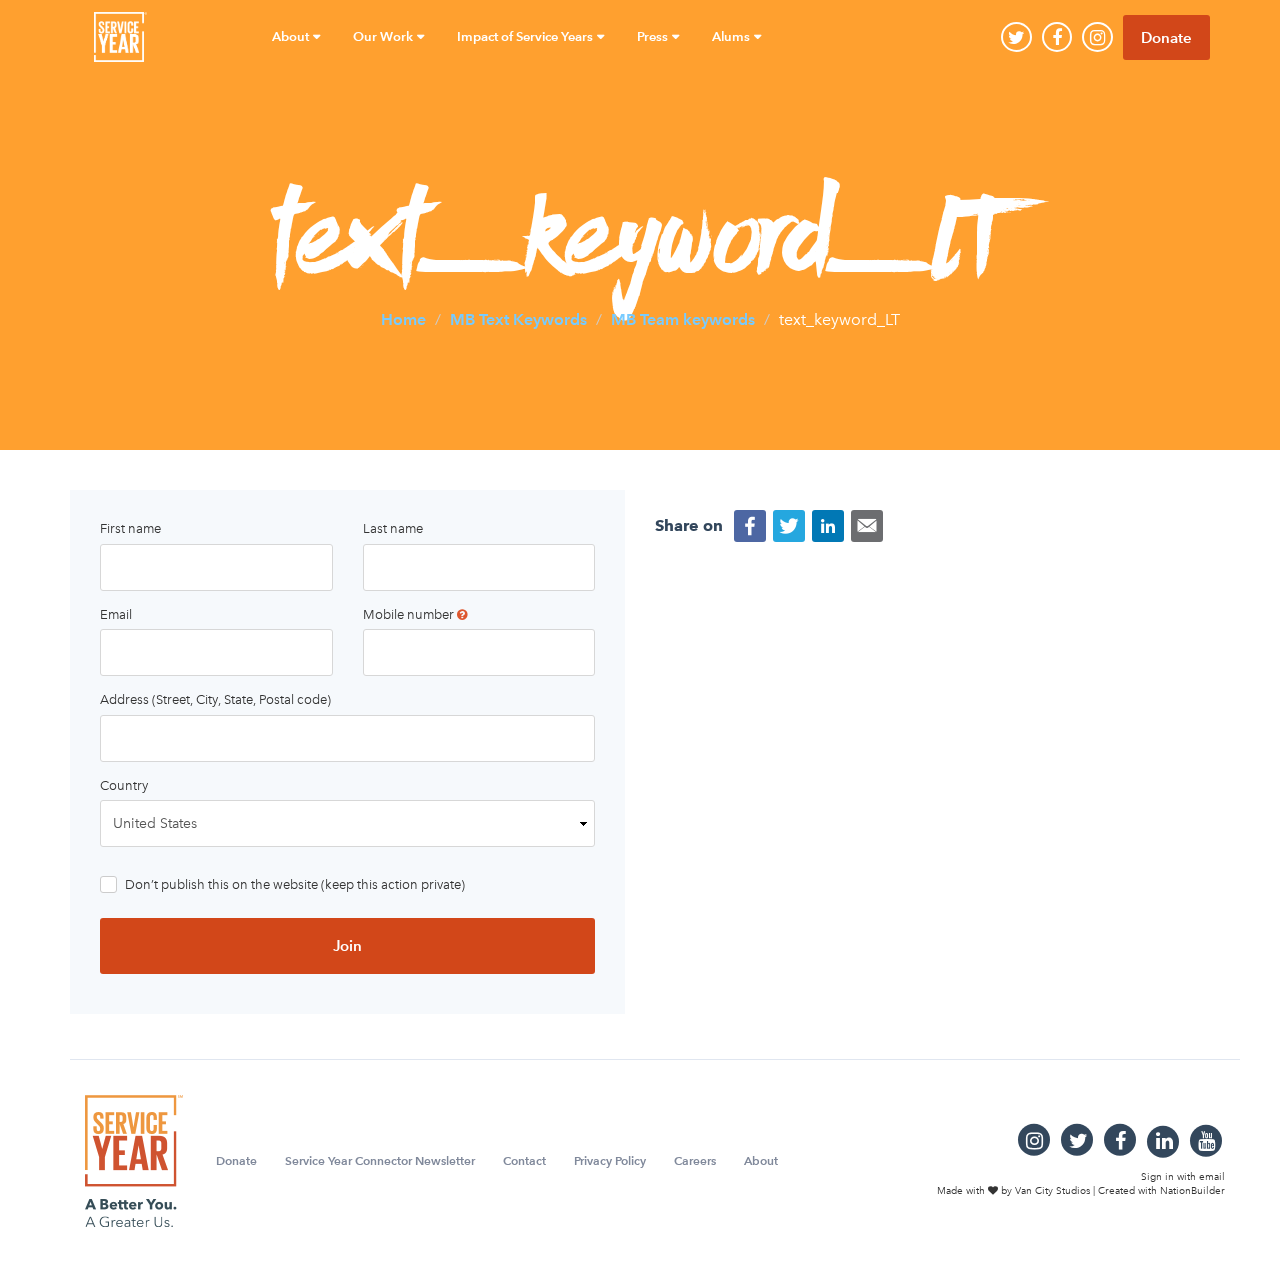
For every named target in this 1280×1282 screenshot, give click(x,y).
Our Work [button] (384, 36)
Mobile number (410, 614)
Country (124, 785)
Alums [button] (732, 36)
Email (116, 614)
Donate (1166, 37)
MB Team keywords (683, 318)
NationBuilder (1192, 1191)
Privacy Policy (610, 1160)
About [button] (292, 36)
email (1212, 1177)
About (761, 1160)
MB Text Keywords (518, 318)
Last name (393, 528)
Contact (524, 1160)
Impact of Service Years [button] (526, 36)
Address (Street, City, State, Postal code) (215, 699)
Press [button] (654, 36)
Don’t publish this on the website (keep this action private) (295, 884)
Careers (695, 1160)
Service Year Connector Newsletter (380, 1160)
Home (403, 318)
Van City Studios (1052, 1191)
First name (130, 528)
